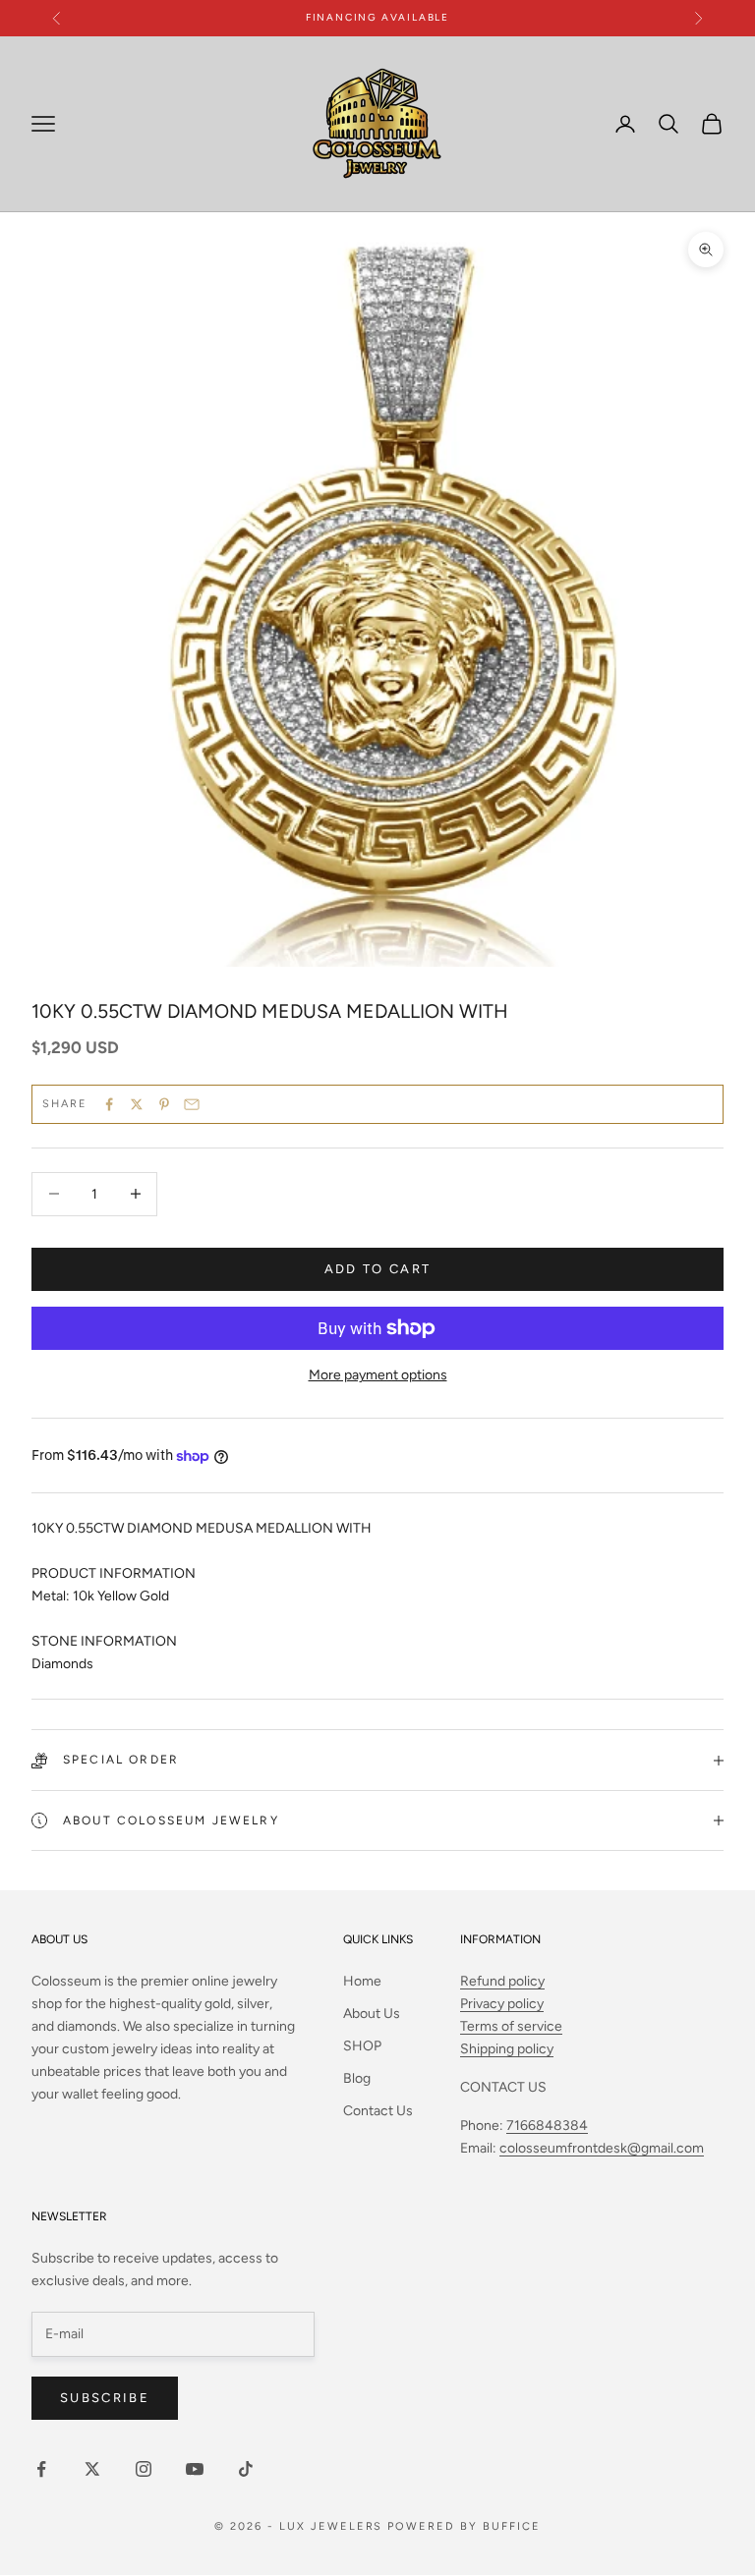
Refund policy (502, 1981)
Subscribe (105, 2398)
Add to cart (378, 1269)
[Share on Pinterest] (164, 1104)
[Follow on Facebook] (41, 2469)
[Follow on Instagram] (144, 2469)
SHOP (362, 2046)
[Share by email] (192, 1104)
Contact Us (378, 2111)
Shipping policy (507, 2049)
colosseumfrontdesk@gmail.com (602, 2148)
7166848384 (547, 2126)
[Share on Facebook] (109, 1104)
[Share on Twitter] (137, 1104)
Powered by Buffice (464, 2526)
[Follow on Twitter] (92, 2469)
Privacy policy (502, 2004)
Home (362, 1981)
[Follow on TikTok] (246, 2469)
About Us (372, 2014)
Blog (357, 2078)
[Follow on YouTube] (195, 2469)
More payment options (378, 1375)
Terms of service (511, 2026)
